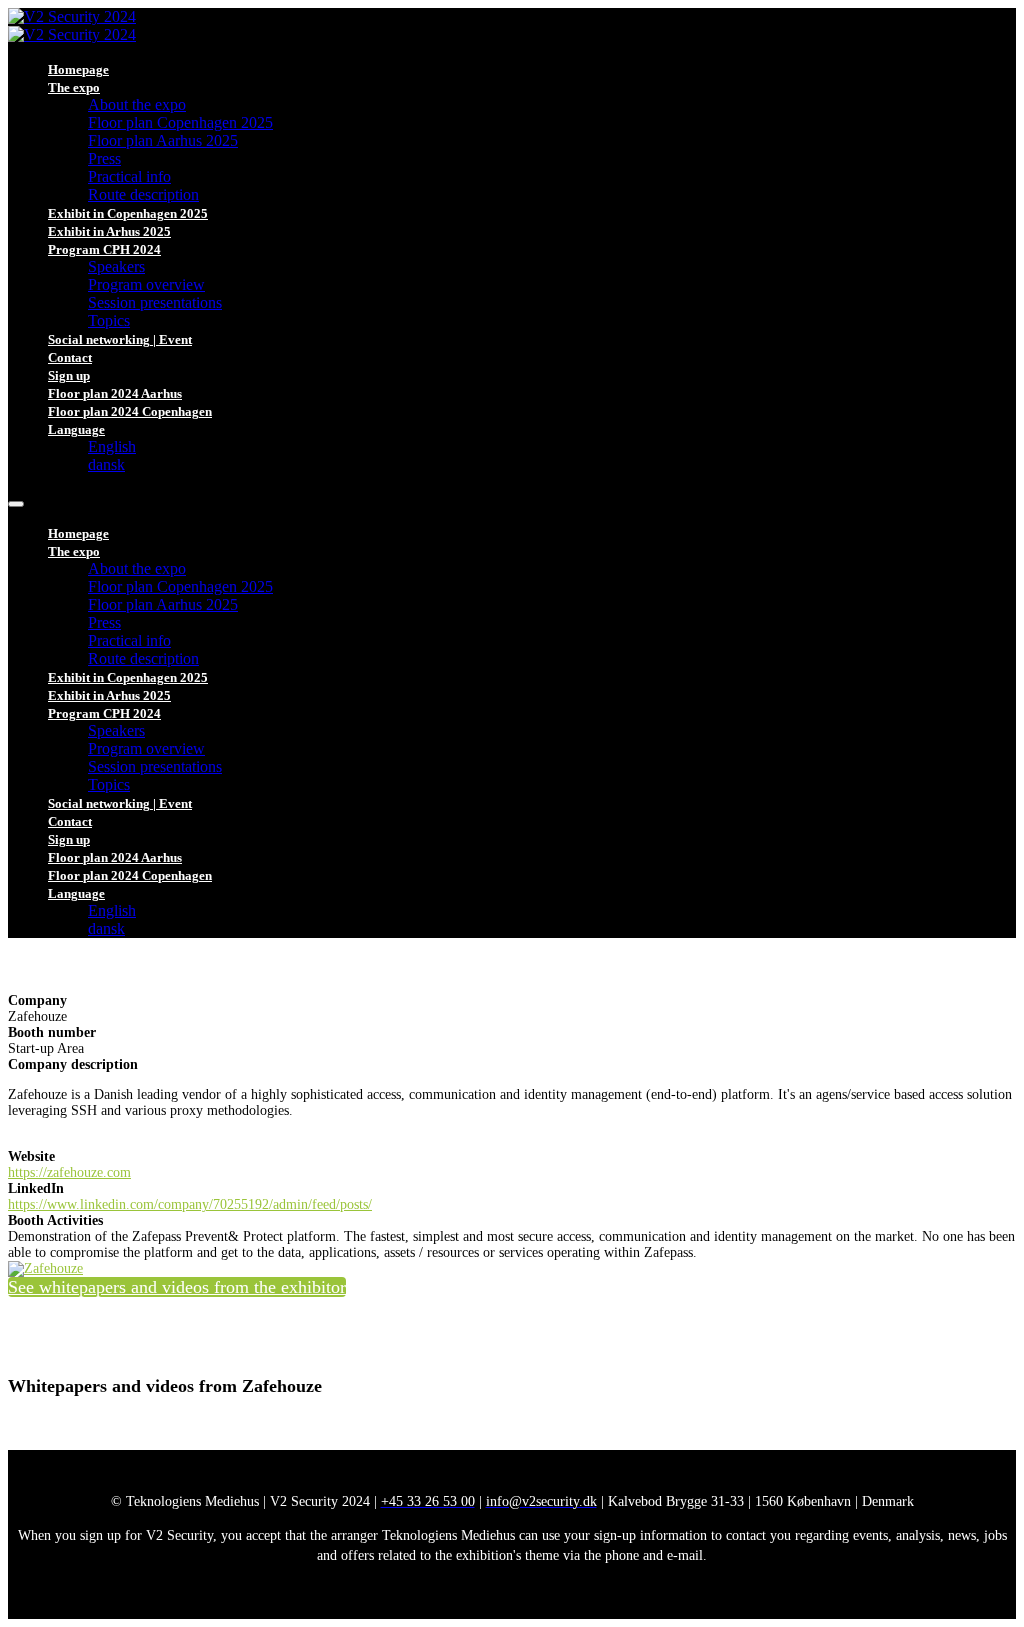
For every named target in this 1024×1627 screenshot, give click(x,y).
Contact (70, 357)
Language (76, 429)
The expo (74, 87)
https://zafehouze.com (69, 1172)
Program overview (146, 284)
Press (104, 158)
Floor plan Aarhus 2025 (163, 140)
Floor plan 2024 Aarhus (115, 393)
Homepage (78, 69)
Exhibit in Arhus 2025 (109, 231)
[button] (177, 1287)
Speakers (116, 266)
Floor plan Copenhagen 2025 (180, 122)
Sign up (69, 375)
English (112, 446)
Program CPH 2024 (104, 249)
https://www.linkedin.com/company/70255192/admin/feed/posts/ (190, 1204)
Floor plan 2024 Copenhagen (130, 411)
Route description (143, 194)
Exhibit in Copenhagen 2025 (128, 213)
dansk (106, 464)
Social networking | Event (120, 339)
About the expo (137, 104)
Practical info (129, 176)
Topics (109, 320)
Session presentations (155, 302)
